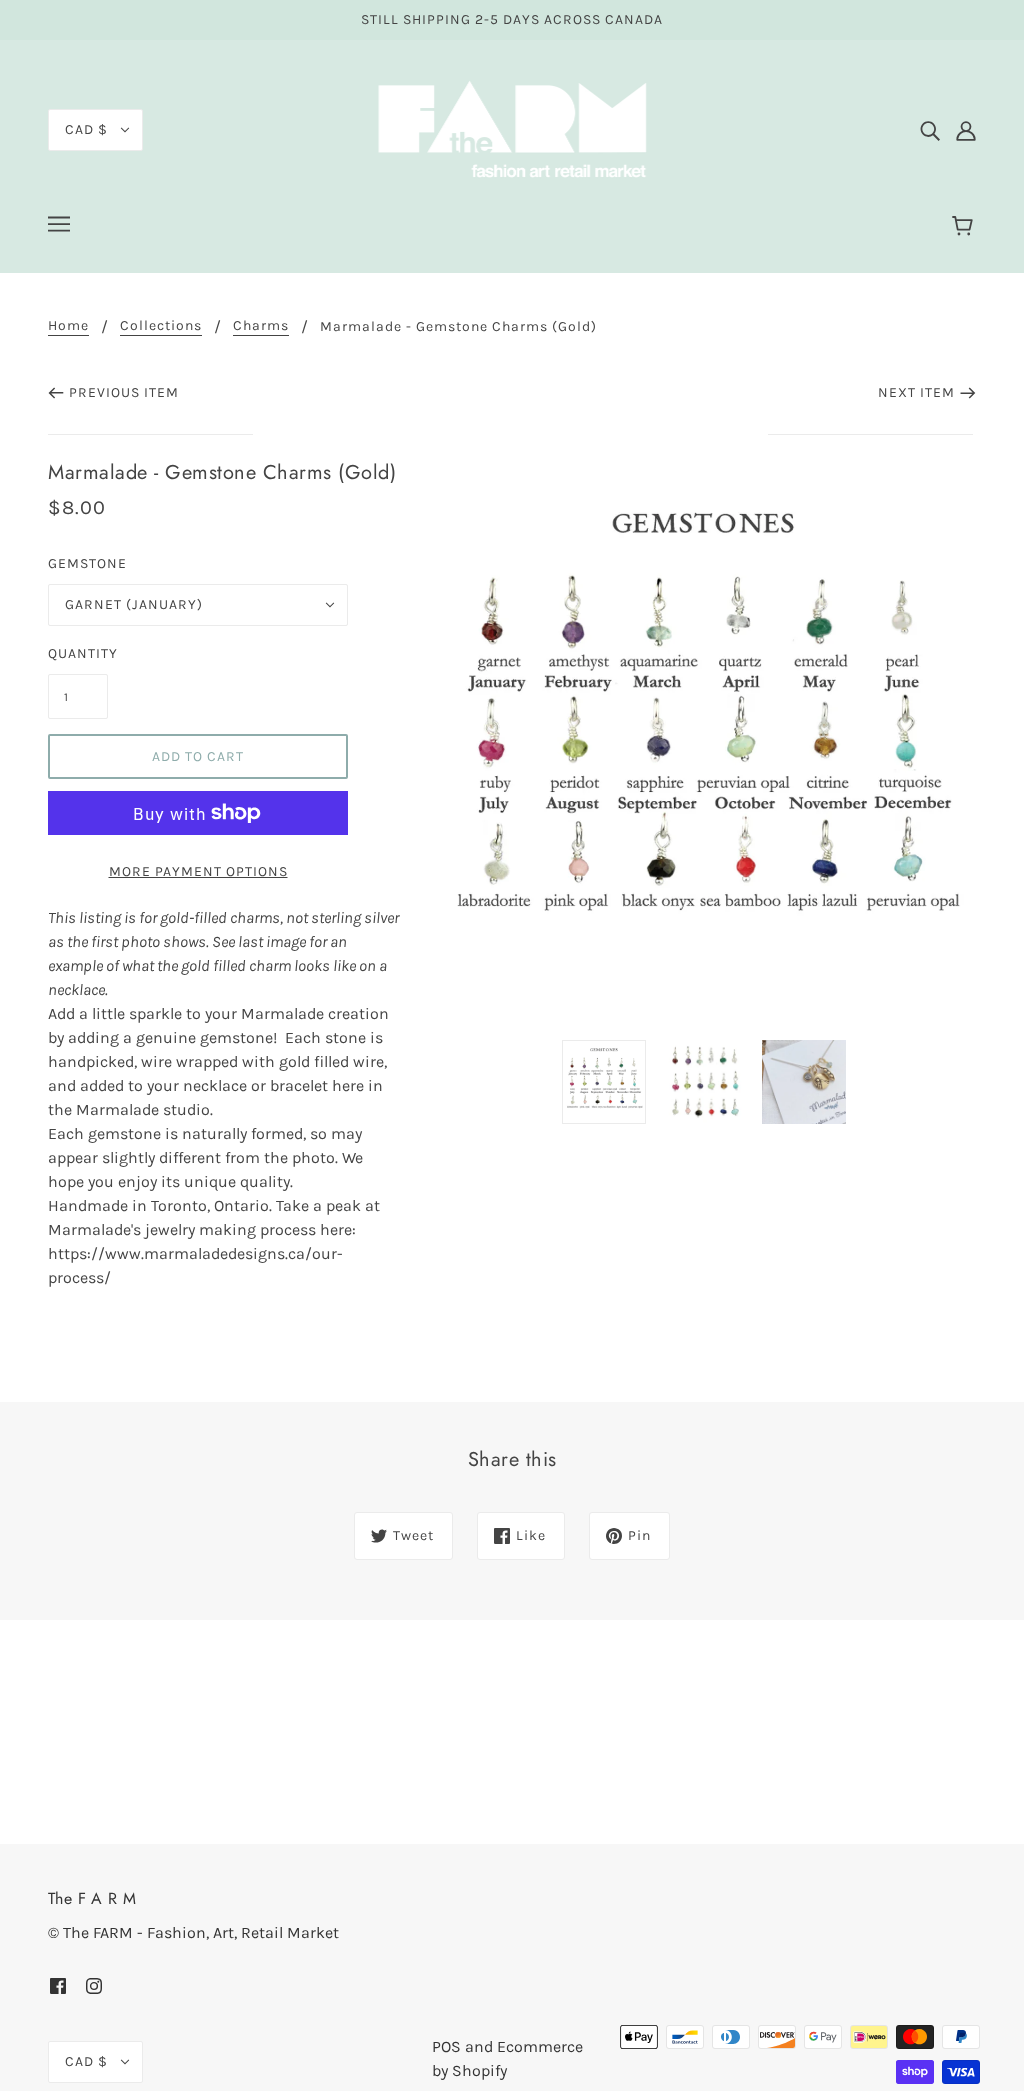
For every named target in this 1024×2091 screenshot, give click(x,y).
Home (68, 326)
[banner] (512, 128)
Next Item (916, 392)
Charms (261, 326)
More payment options (198, 871)
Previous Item (124, 392)
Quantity (78, 653)
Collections (161, 326)
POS (446, 2046)
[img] (930, 130)
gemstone (87, 563)
